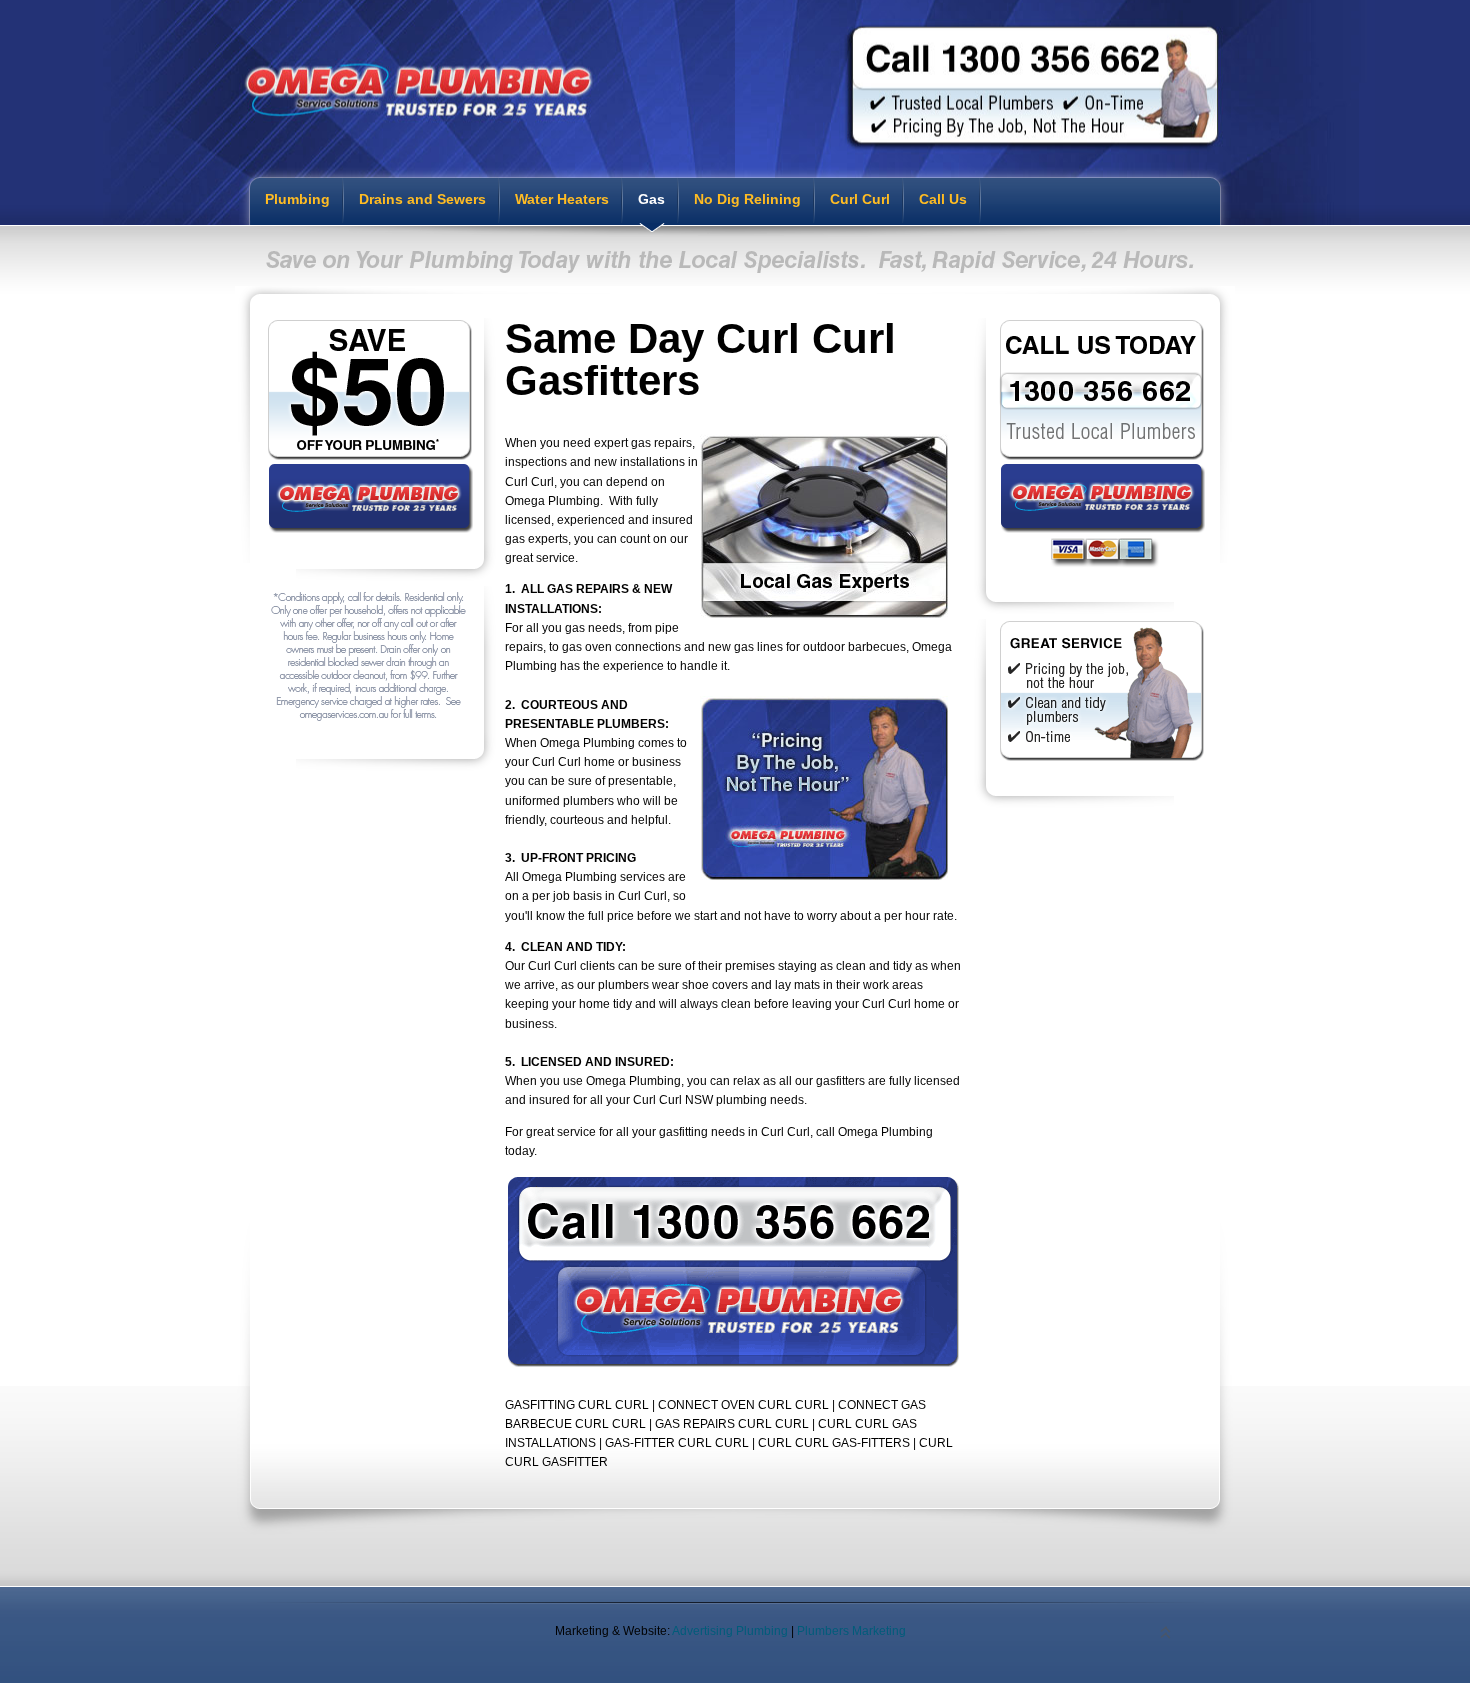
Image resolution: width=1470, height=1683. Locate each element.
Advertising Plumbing (730, 1631)
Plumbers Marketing (851, 1631)
